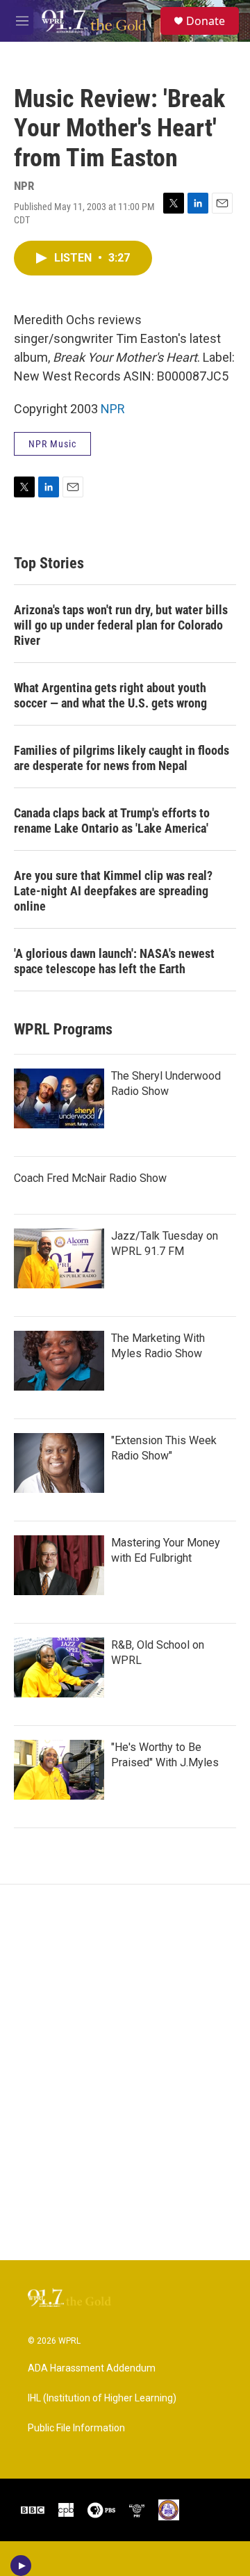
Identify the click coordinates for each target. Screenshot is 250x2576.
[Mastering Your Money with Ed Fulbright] (59, 1565)
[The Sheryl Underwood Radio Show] (59, 1098)
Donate (206, 21)
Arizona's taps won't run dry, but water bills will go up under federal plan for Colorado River (121, 625)
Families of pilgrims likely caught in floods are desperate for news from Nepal (122, 758)
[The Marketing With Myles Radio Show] (59, 1361)
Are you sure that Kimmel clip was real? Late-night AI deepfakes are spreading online (113, 891)
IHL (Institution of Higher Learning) (102, 2398)
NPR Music (52, 444)
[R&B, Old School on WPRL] (59, 1667)
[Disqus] (125, 2072)
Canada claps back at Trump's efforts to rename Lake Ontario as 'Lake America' (112, 821)
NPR (113, 409)
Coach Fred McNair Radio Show (90, 1178)
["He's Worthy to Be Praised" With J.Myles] (59, 1770)
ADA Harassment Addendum (92, 2368)
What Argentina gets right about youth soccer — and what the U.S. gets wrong (110, 695)
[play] (21, 2566)
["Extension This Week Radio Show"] (59, 1463)
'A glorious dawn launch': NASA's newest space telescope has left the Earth (114, 961)
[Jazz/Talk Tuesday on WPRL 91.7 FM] (59, 1258)
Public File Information (76, 2428)
